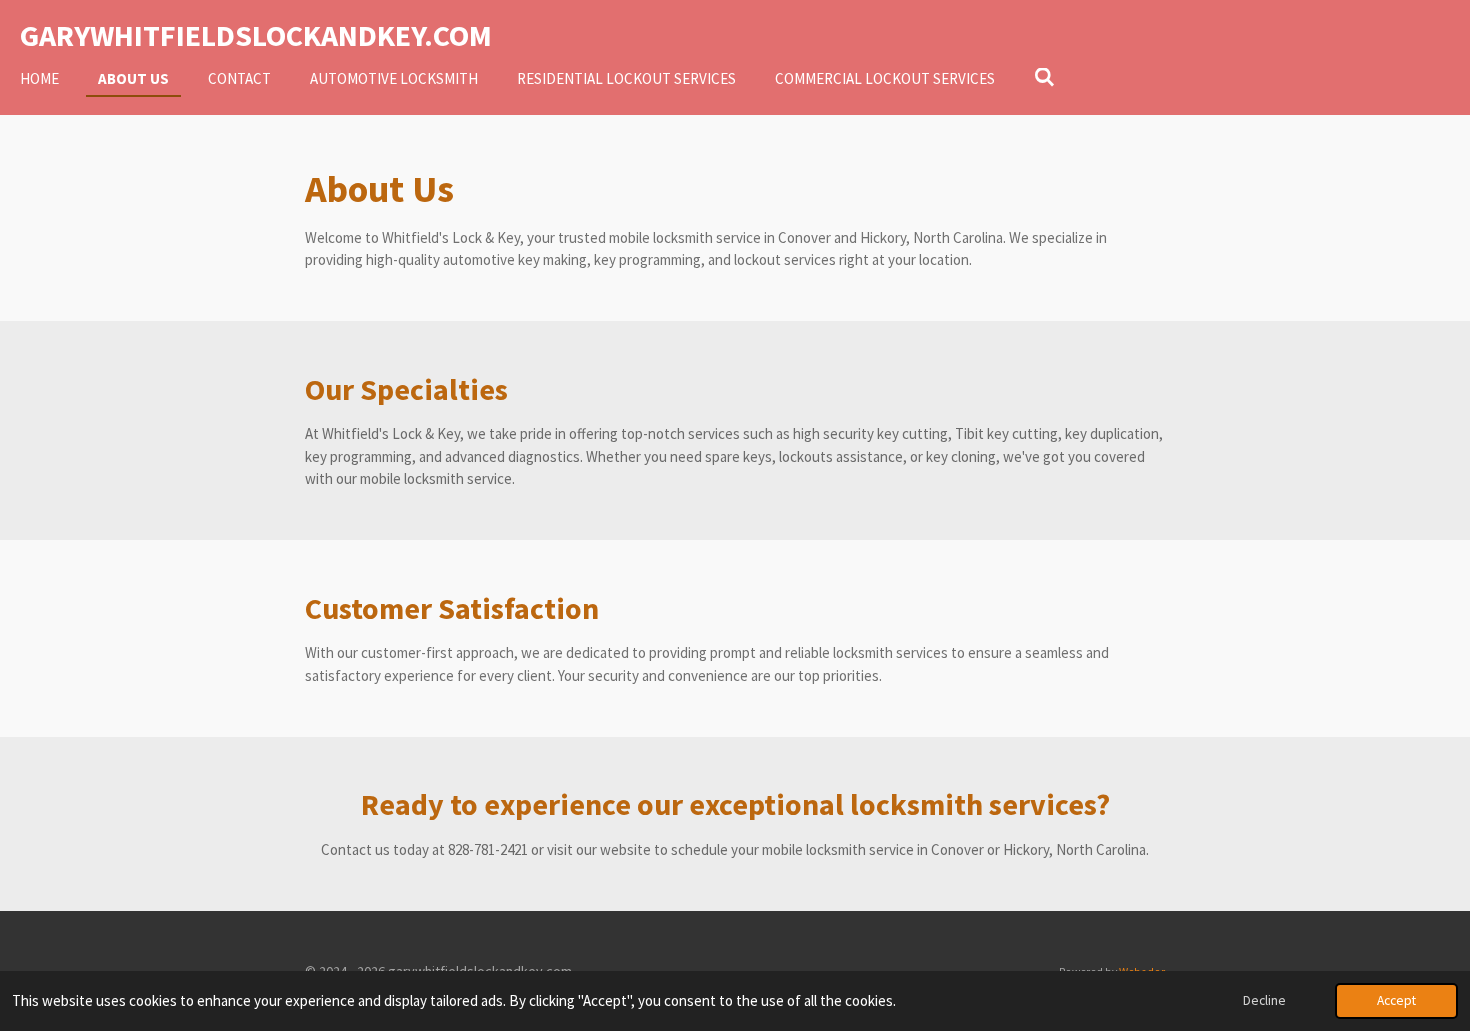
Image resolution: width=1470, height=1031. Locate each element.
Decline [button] (1264, 1000)
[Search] (1044, 77)
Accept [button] (1396, 1000)
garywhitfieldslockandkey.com (256, 35)
